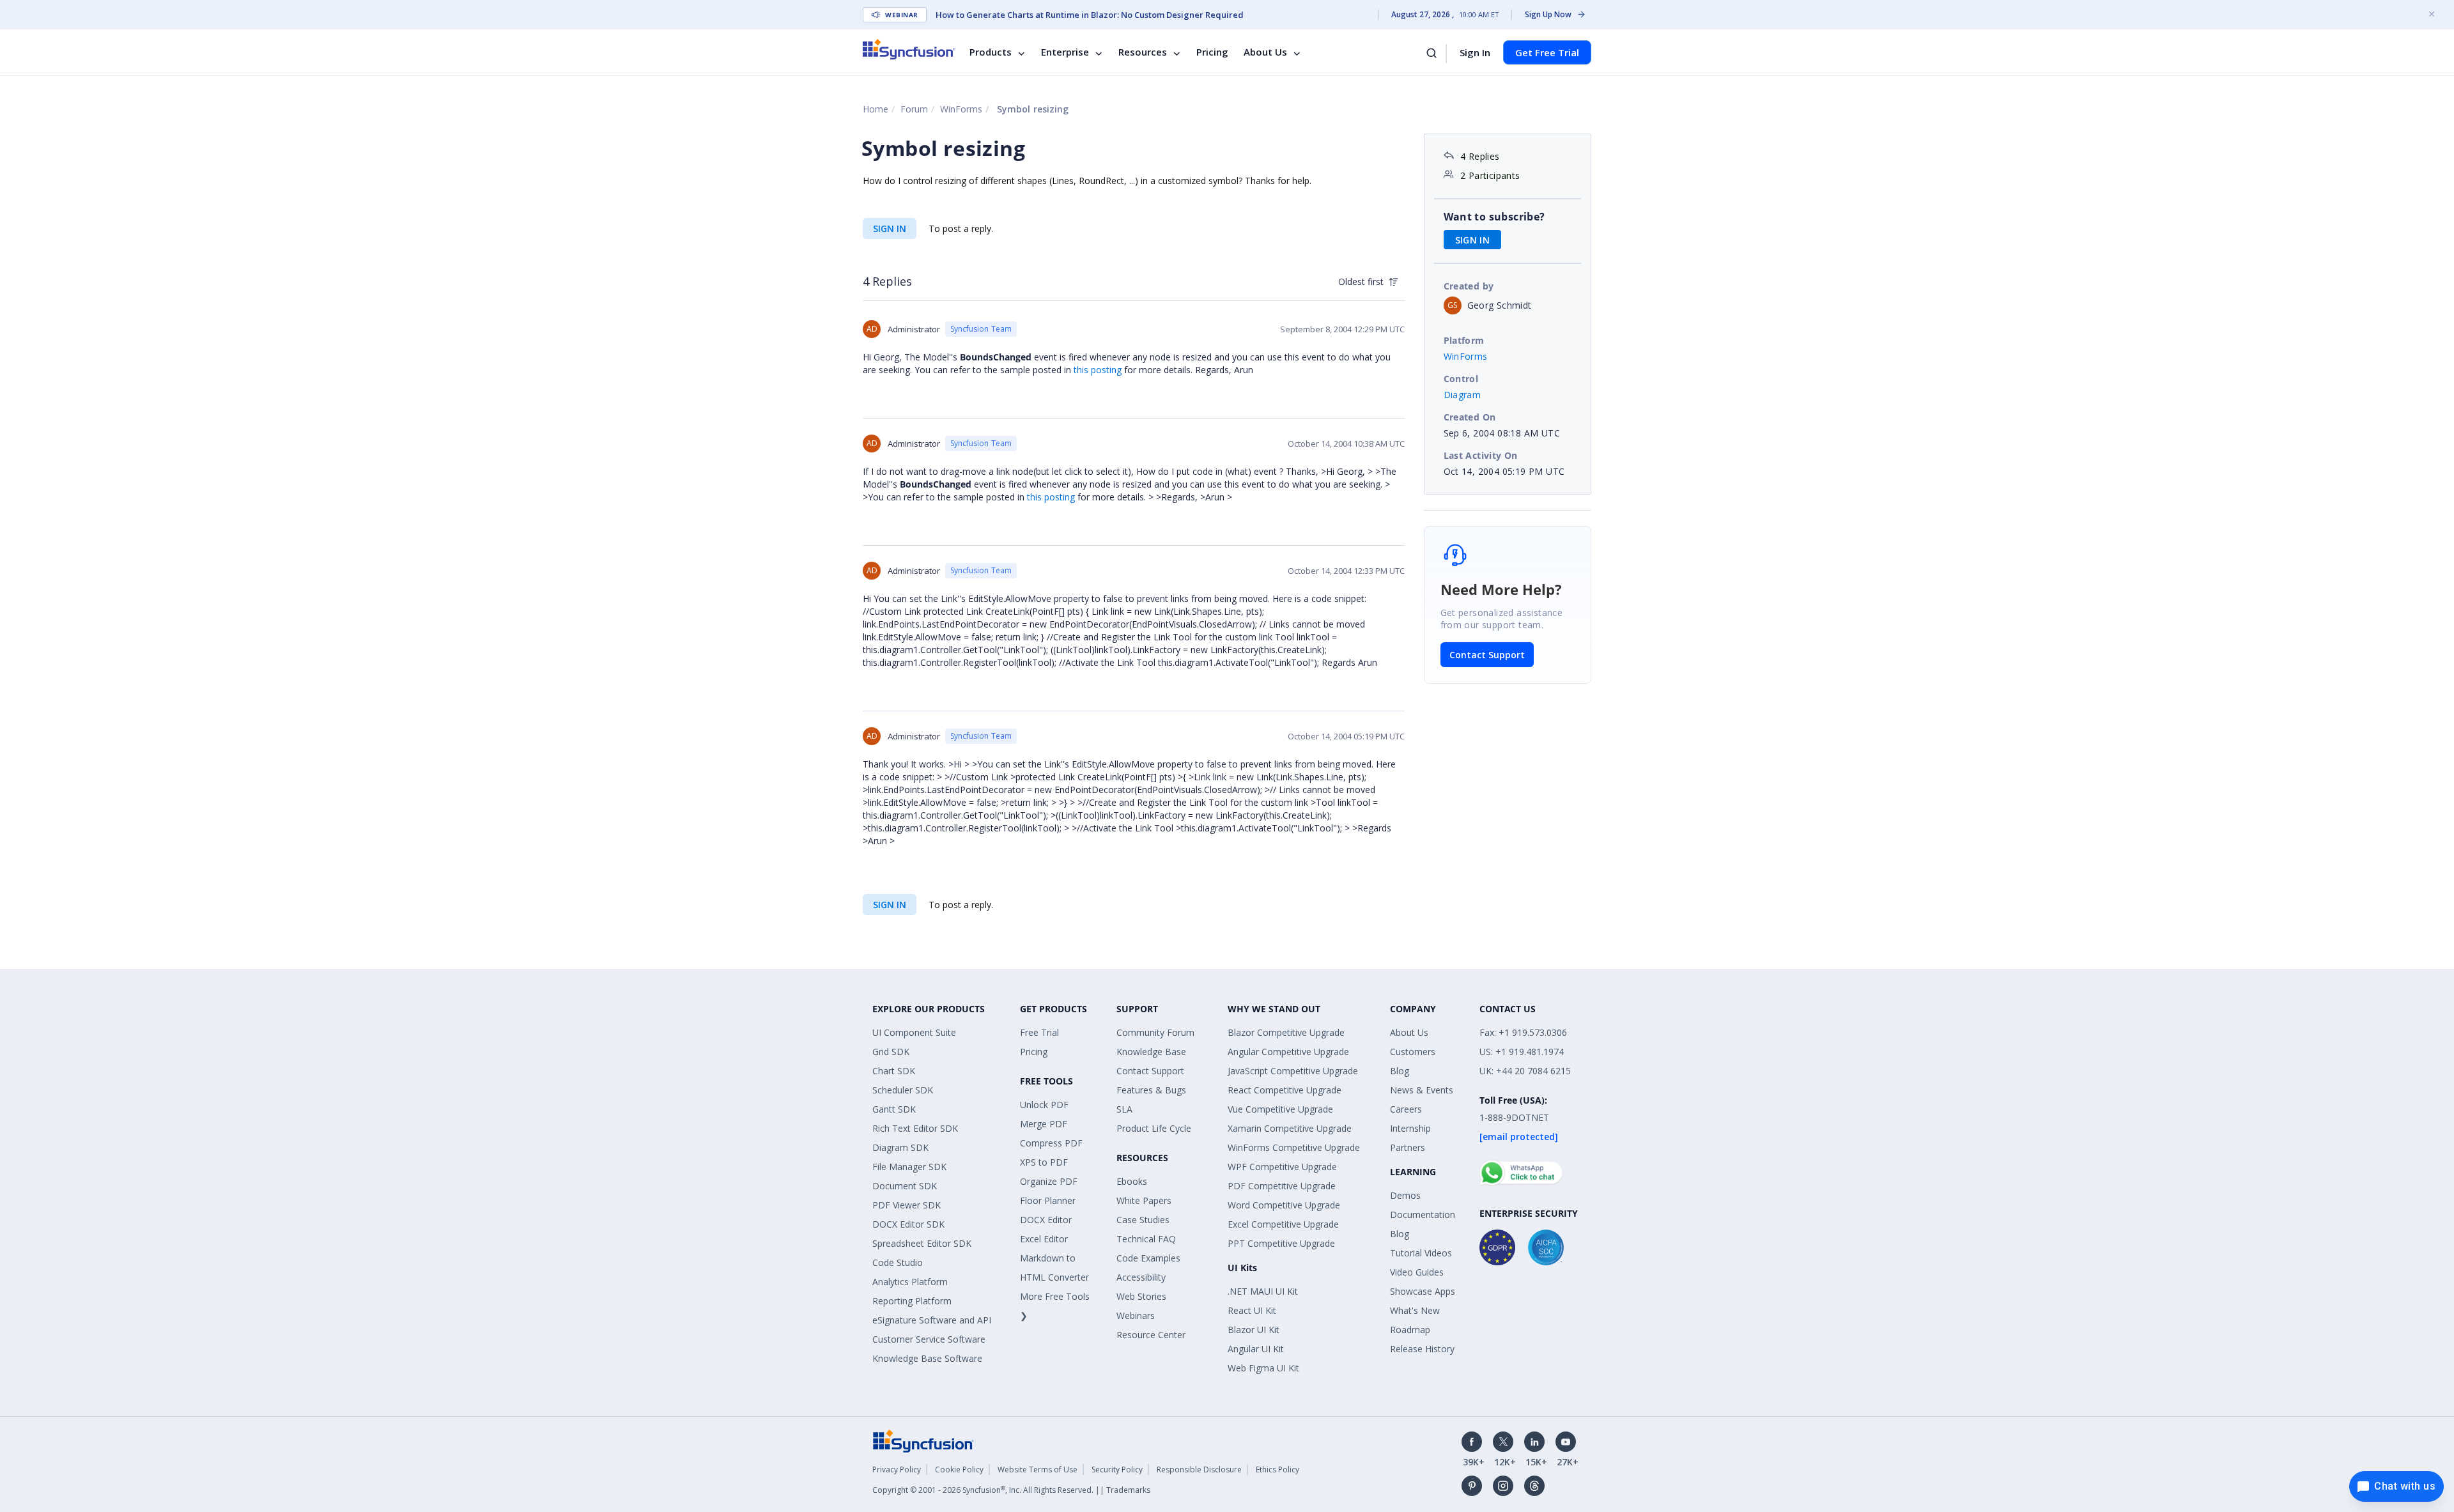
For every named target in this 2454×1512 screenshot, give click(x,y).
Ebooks (1132, 1181)
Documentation (1423, 1215)
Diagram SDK (900, 1147)
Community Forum (1155, 1032)
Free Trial (1039, 1032)
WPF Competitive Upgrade (1282, 1167)
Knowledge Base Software (927, 1358)
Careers (1406, 1109)
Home (876, 109)
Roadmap (1410, 1330)
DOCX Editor (1046, 1220)
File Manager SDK (909, 1167)
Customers (1413, 1052)
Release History (1422, 1349)
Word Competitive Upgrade (1284, 1205)
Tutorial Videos (1421, 1253)
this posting (1098, 370)
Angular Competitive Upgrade (1288, 1052)
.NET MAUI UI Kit (1263, 1291)
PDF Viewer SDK (907, 1205)
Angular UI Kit (1256, 1349)
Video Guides (1417, 1272)
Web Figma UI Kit (1263, 1368)
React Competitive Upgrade (1285, 1090)
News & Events (1422, 1090)
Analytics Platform (910, 1282)
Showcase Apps (1423, 1291)
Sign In (1475, 52)
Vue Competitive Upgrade (1280, 1109)
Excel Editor (1044, 1239)
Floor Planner (1048, 1200)
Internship (1410, 1128)
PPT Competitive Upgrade (1281, 1243)
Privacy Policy (897, 1470)
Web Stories (1141, 1296)
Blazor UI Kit (1254, 1330)
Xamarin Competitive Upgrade (1290, 1128)
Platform (1464, 340)
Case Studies (1143, 1220)
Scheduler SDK (903, 1090)
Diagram (1462, 395)
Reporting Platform (912, 1301)
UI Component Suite (914, 1032)
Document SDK (905, 1186)
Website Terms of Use (1038, 1470)
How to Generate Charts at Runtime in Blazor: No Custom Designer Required (1090, 15)
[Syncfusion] (923, 1440)
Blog (1400, 1071)
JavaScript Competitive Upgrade (1293, 1071)
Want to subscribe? (1494, 217)
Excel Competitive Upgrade (1283, 1224)
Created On (1470, 417)
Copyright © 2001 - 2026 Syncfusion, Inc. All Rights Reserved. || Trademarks (1011, 1490)
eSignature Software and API (932, 1320)
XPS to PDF (1044, 1162)
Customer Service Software (929, 1339)
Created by (1469, 286)
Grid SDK (891, 1052)
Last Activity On (1481, 455)
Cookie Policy (959, 1470)
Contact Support (1487, 655)
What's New (1415, 1310)
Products (991, 52)
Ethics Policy (1277, 1470)
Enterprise (1065, 52)
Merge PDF (1044, 1124)
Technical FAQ (1146, 1239)
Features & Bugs (1151, 1090)
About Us (1265, 52)
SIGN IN (890, 228)
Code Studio (898, 1262)
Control (1461, 379)
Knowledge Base (1151, 1052)
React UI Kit (1252, 1310)
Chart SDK (894, 1071)
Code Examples (1148, 1258)
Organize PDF (1049, 1181)
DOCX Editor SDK (908, 1224)
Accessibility (1141, 1277)
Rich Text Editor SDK (915, 1128)
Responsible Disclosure (1199, 1470)
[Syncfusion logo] (909, 49)
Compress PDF (1051, 1143)
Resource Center (1151, 1335)
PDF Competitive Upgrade (1282, 1186)
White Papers (1144, 1200)
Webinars (1136, 1315)
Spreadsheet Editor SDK (922, 1243)
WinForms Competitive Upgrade (1294, 1147)
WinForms (961, 109)
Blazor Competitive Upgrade (1286, 1032)
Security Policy (1117, 1470)
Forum (914, 109)
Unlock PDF (1044, 1105)
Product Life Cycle (1154, 1128)
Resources (1143, 52)
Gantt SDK (894, 1109)
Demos (1405, 1195)
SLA (1124, 1109)
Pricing (1212, 52)
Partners (1408, 1147)
